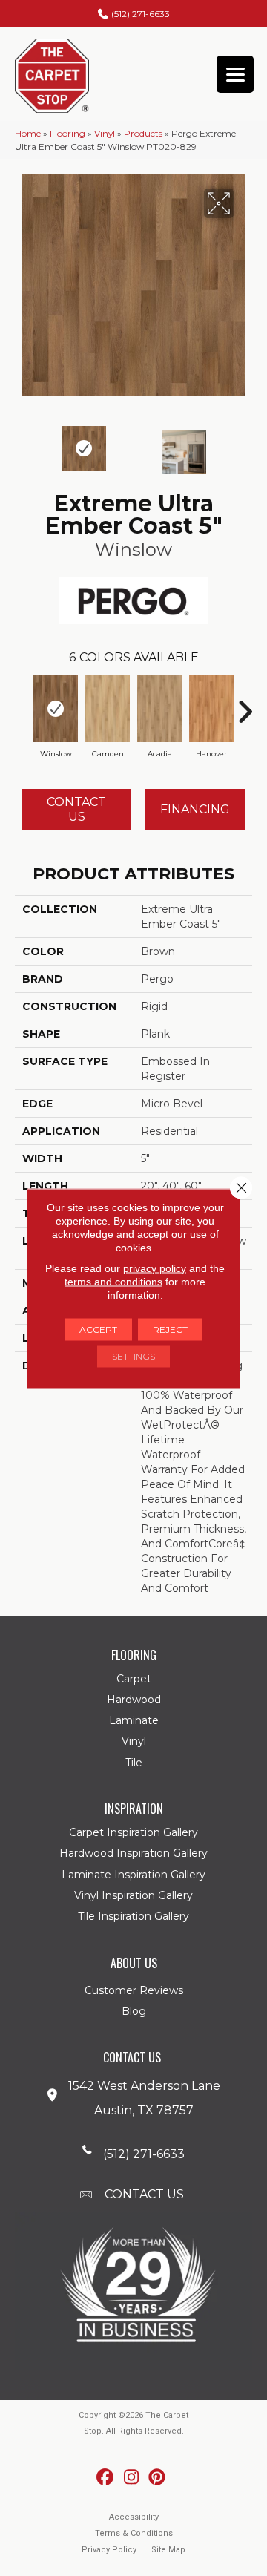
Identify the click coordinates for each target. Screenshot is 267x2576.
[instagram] (132, 2478)
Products (143, 133)
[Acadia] (159, 709)
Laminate (134, 1720)
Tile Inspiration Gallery (133, 1916)
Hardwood (134, 1700)
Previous (22, 445)
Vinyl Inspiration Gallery (133, 1895)
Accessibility (134, 2517)
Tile (134, 1763)
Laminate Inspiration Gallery (133, 1875)
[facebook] (106, 2478)
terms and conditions (113, 1281)
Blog (134, 2011)
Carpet (134, 1679)
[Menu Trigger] (235, 74)
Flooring (67, 133)
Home (28, 133)
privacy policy (155, 1268)
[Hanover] (211, 709)
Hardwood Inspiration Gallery (133, 1853)
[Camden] (108, 709)
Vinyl (105, 133)
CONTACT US (144, 2194)
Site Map (168, 2550)
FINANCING (195, 809)
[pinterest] (158, 2478)
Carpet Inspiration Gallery (133, 1832)
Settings (133, 1356)
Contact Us (76, 809)
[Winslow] (56, 709)
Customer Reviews (134, 1990)
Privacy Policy (109, 2550)
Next (245, 445)
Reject (170, 1329)
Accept (98, 1329)
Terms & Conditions (134, 2533)
